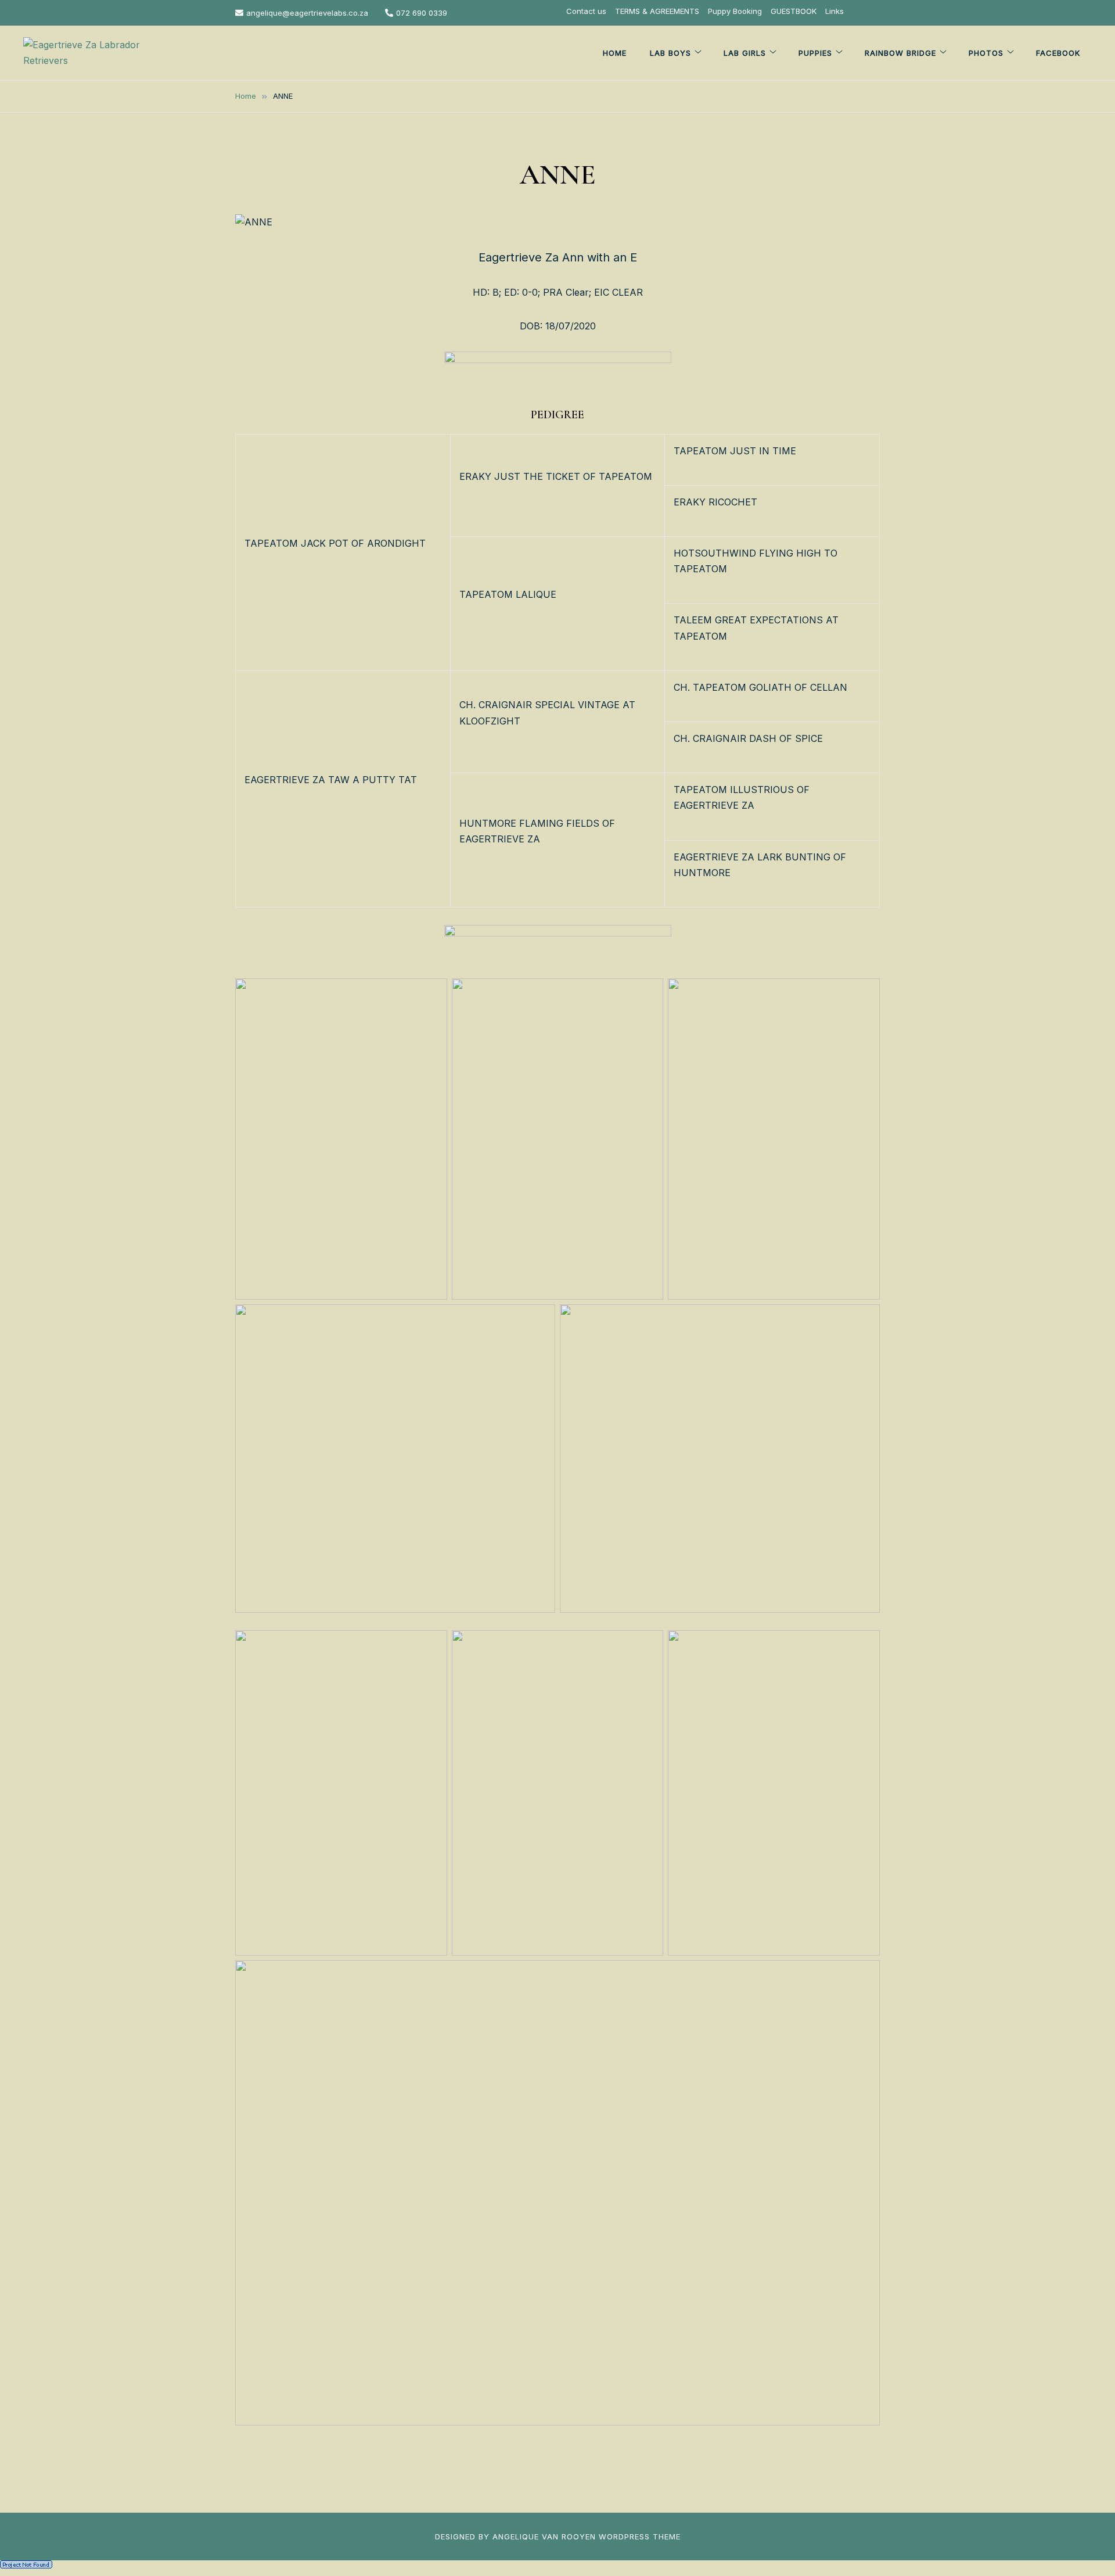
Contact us (586, 11)
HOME (615, 53)
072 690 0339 (422, 13)
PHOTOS (986, 53)
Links (835, 11)
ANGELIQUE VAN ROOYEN (544, 2536)
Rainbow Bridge (900, 53)
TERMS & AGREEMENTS (657, 11)
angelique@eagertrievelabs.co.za (307, 13)
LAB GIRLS (745, 53)
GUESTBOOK (794, 11)
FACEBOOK (1058, 53)
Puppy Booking (735, 11)
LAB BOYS (670, 53)
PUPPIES (815, 53)
